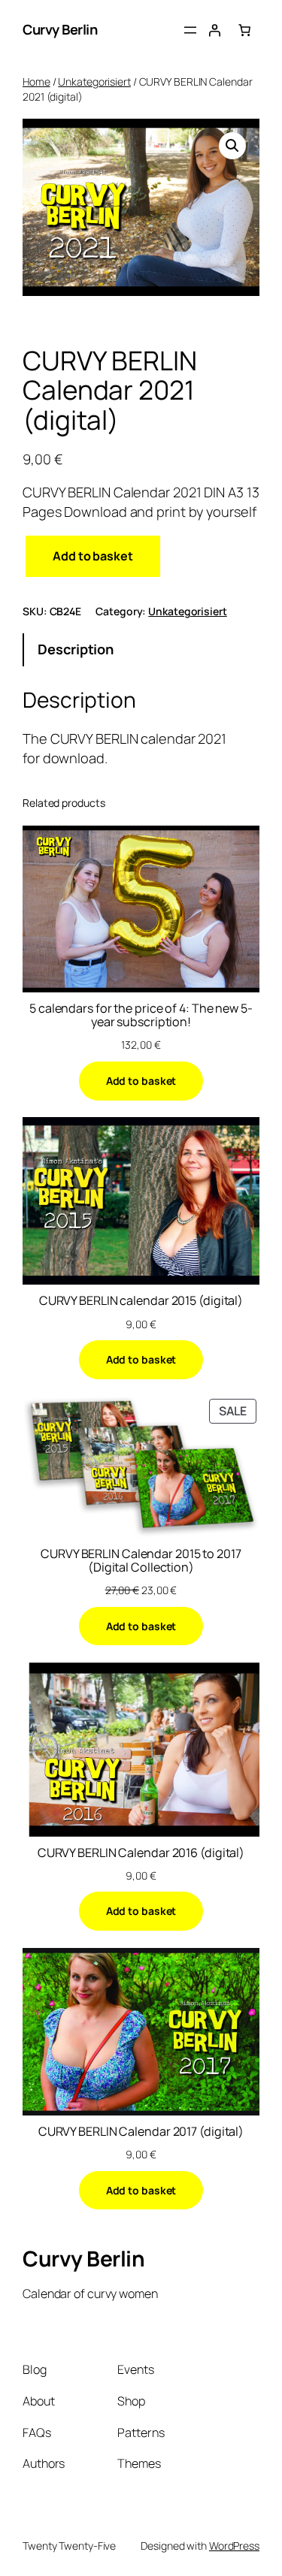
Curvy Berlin (60, 29)
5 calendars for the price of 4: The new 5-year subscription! (141, 1015)
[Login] (214, 30)
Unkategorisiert (94, 82)
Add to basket (93, 556)
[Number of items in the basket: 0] (244, 30)
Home (36, 82)
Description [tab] (76, 649)
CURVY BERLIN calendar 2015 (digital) (141, 1300)
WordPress (234, 2546)
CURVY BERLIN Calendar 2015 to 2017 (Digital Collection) (141, 1560)
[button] (232, 146)
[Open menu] (190, 30)
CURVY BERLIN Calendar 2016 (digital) (141, 1853)
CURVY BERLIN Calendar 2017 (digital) (141, 2131)
